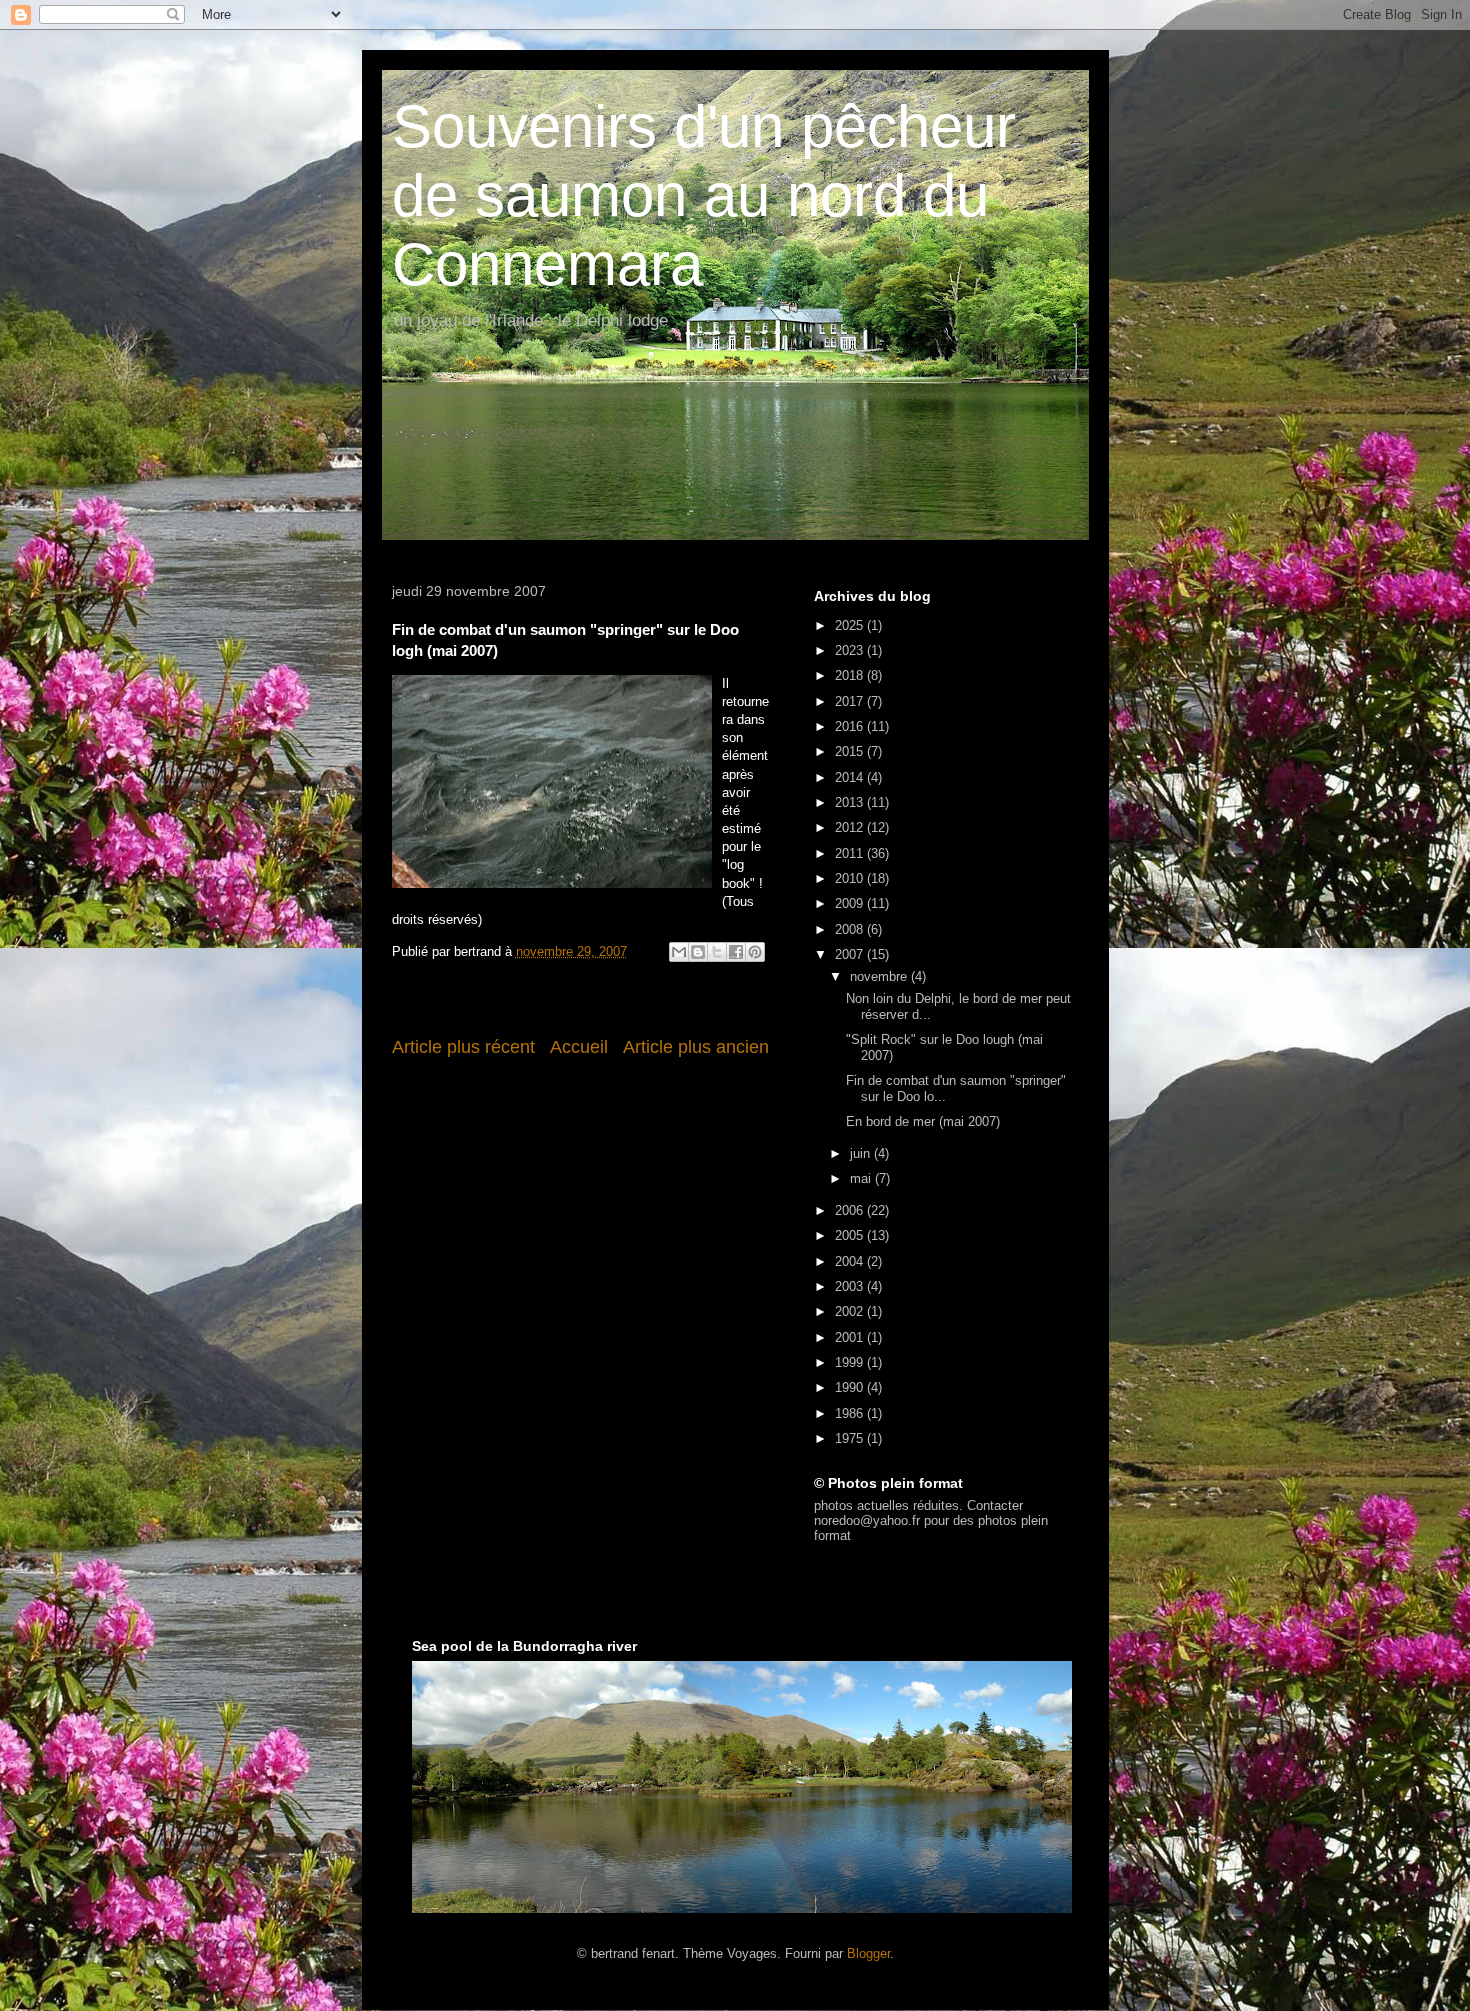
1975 (851, 1438)
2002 (851, 1311)
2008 (851, 929)
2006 (851, 1210)
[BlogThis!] (698, 952)
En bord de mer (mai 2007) (923, 1121)
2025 (851, 625)
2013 (851, 802)
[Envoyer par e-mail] (679, 952)
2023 (851, 650)
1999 (851, 1362)
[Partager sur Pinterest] (755, 952)
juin (862, 1153)
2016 (851, 726)
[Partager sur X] (717, 952)
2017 (851, 701)
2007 (851, 954)
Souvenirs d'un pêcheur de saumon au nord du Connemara (704, 195)
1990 (851, 1387)
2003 (851, 1286)
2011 (851, 853)
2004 (851, 1261)
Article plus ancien (696, 1047)
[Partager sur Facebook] (736, 952)
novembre (880, 976)
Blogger (868, 1953)
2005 (851, 1235)
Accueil (579, 1047)
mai (862, 1178)
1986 (851, 1413)
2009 (851, 903)
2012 (851, 827)
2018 (851, 675)
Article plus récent (463, 1047)
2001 (851, 1337)
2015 (851, 751)
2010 (851, 878)
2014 (851, 777)
